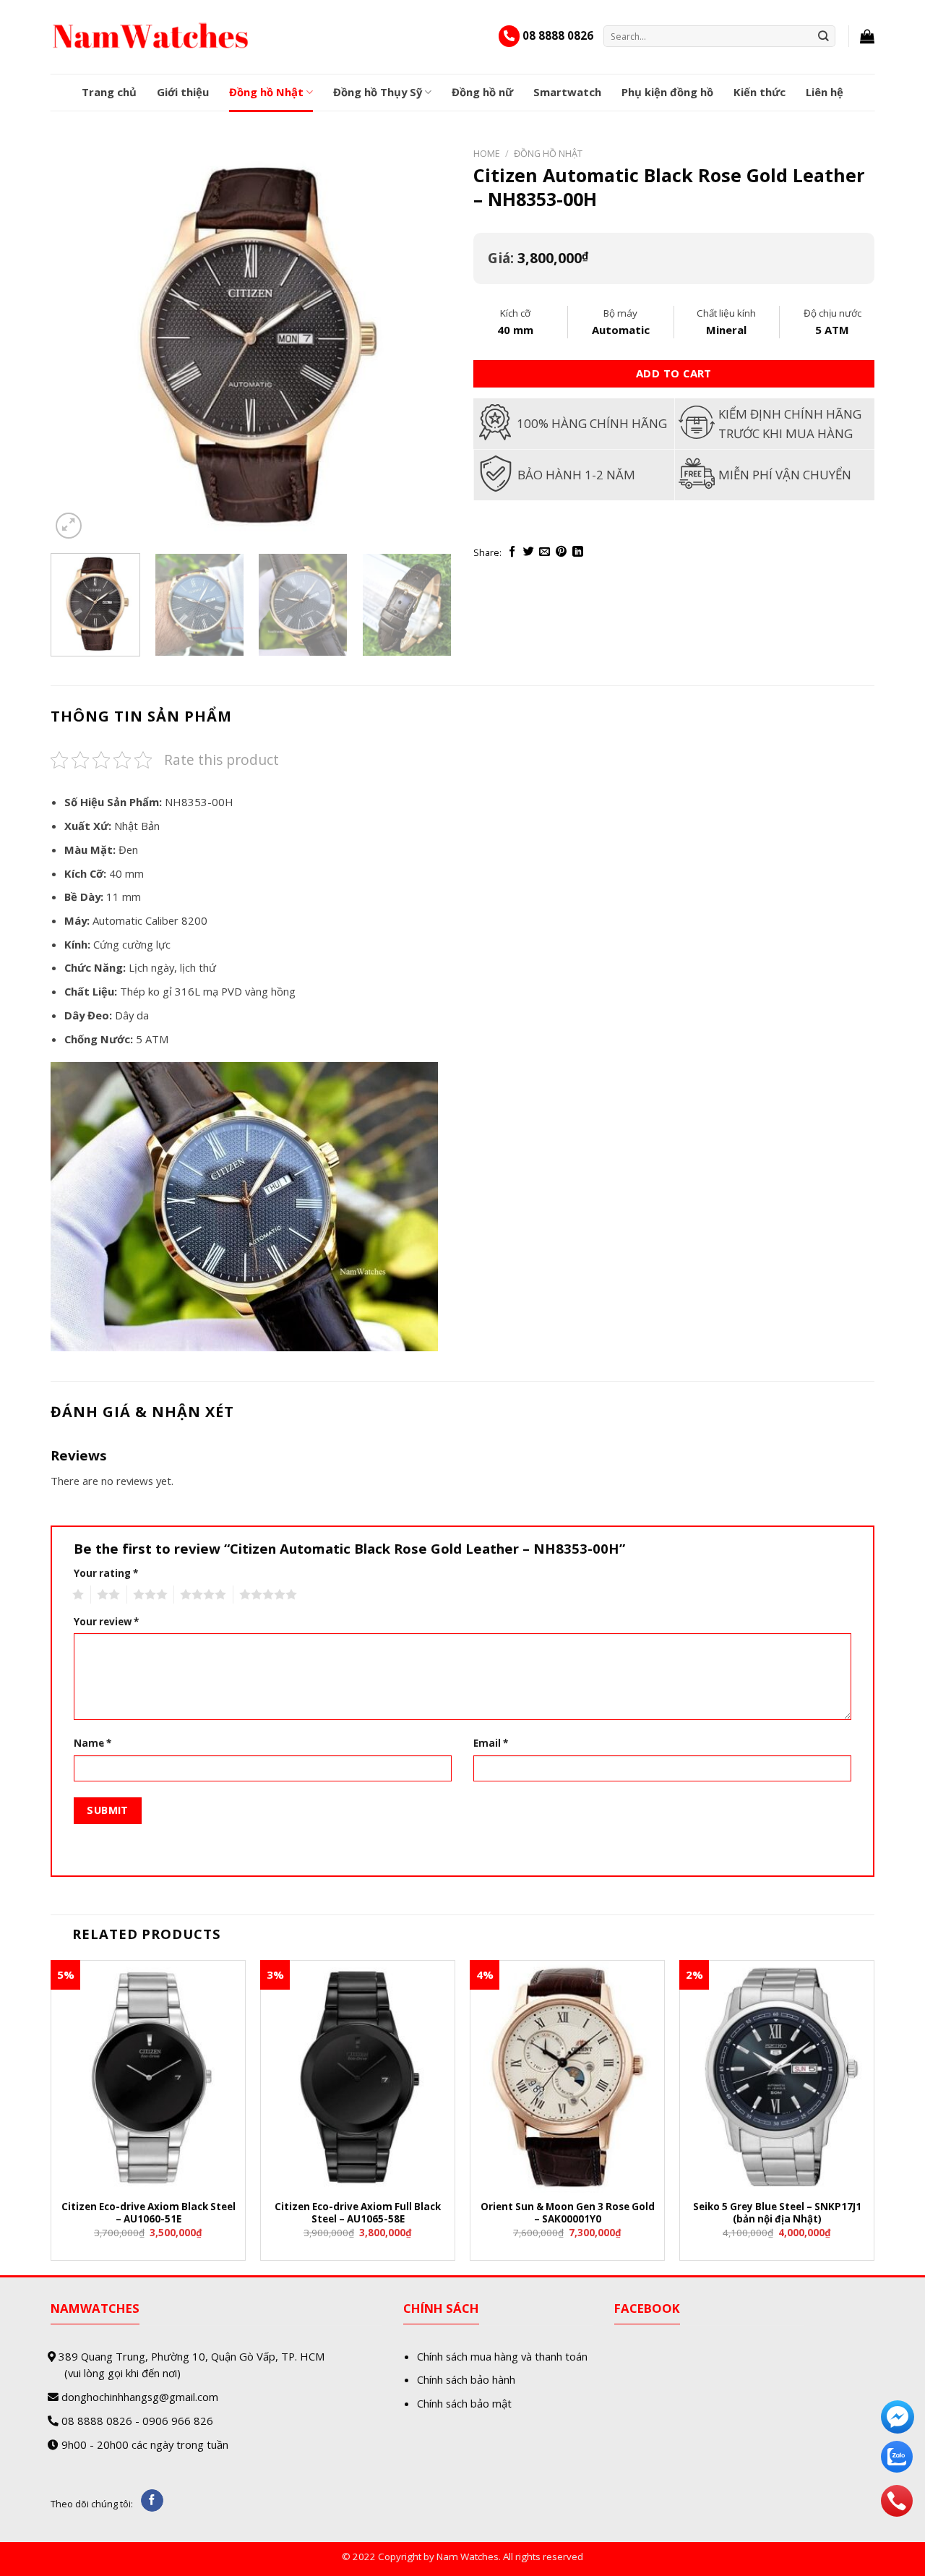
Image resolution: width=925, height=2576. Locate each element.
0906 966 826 (178, 2421)
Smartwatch (567, 92)
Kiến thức (760, 92)
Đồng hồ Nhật (266, 92)
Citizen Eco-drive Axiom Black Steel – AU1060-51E (149, 2213)
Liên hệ (825, 92)
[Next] (426, 342)
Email (491, 1743)
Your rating (106, 1573)
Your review (106, 1622)
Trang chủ (109, 92)
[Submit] (824, 36)
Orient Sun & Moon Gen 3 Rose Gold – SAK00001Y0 (568, 2213)
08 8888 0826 (558, 35)
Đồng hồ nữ (482, 92)
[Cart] (867, 36)
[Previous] (77, 342)
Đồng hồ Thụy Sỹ (378, 92)
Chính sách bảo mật (464, 2403)
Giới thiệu (183, 92)
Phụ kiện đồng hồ (667, 92)
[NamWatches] (151, 36)
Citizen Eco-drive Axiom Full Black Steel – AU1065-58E (358, 2213)
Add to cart (674, 373)
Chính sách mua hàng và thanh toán (502, 2356)
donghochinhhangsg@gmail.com (140, 2397)
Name (92, 1743)
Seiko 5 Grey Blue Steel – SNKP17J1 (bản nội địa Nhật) (777, 2213)
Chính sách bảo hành (466, 2379)
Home (487, 153)
